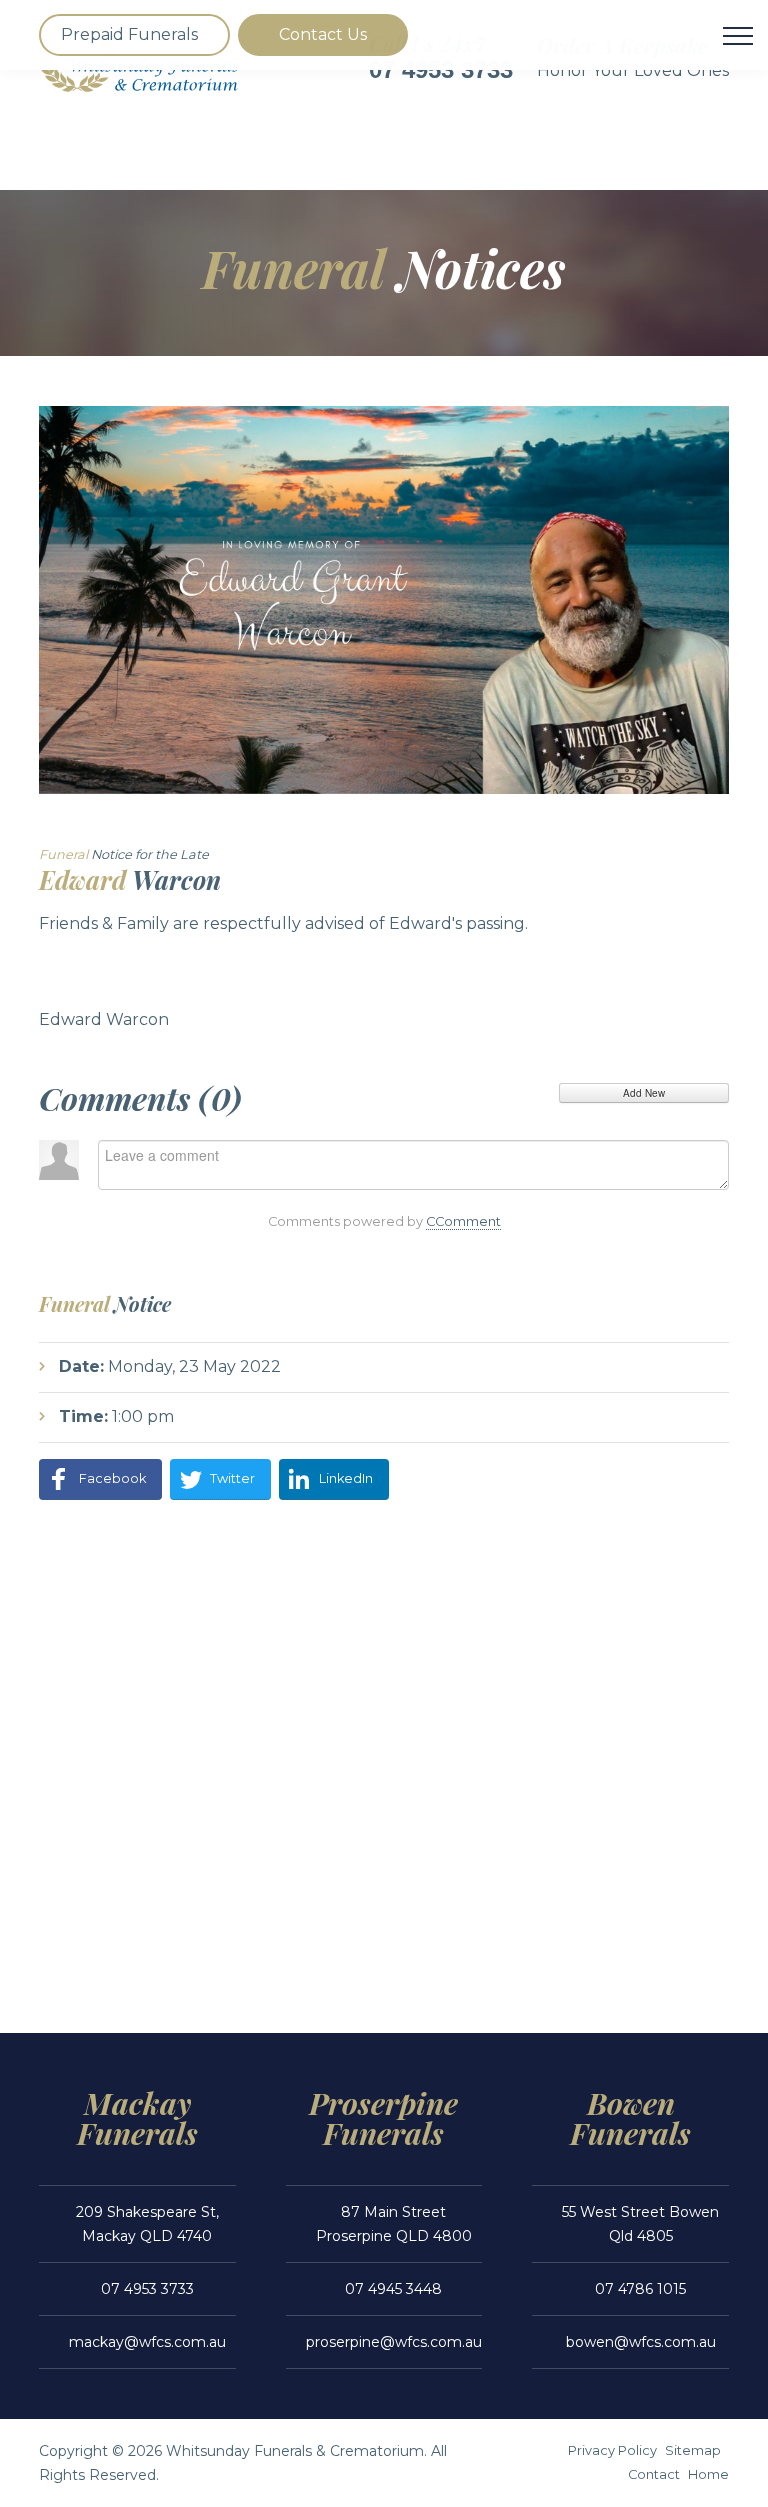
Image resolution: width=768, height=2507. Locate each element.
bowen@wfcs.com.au (641, 2342)
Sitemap (693, 2450)
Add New (644, 1093)
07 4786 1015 (640, 2289)
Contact (654, 2474)
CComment (463, 1221)
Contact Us (323, 34)
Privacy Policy (612, 2450)
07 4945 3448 (393, 2289)
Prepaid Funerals (129, 34)
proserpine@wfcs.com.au (394, 2342)
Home (708, 2474)
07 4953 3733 (147, 2289)
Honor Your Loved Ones (633, 70)
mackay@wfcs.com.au (147, 2342)
